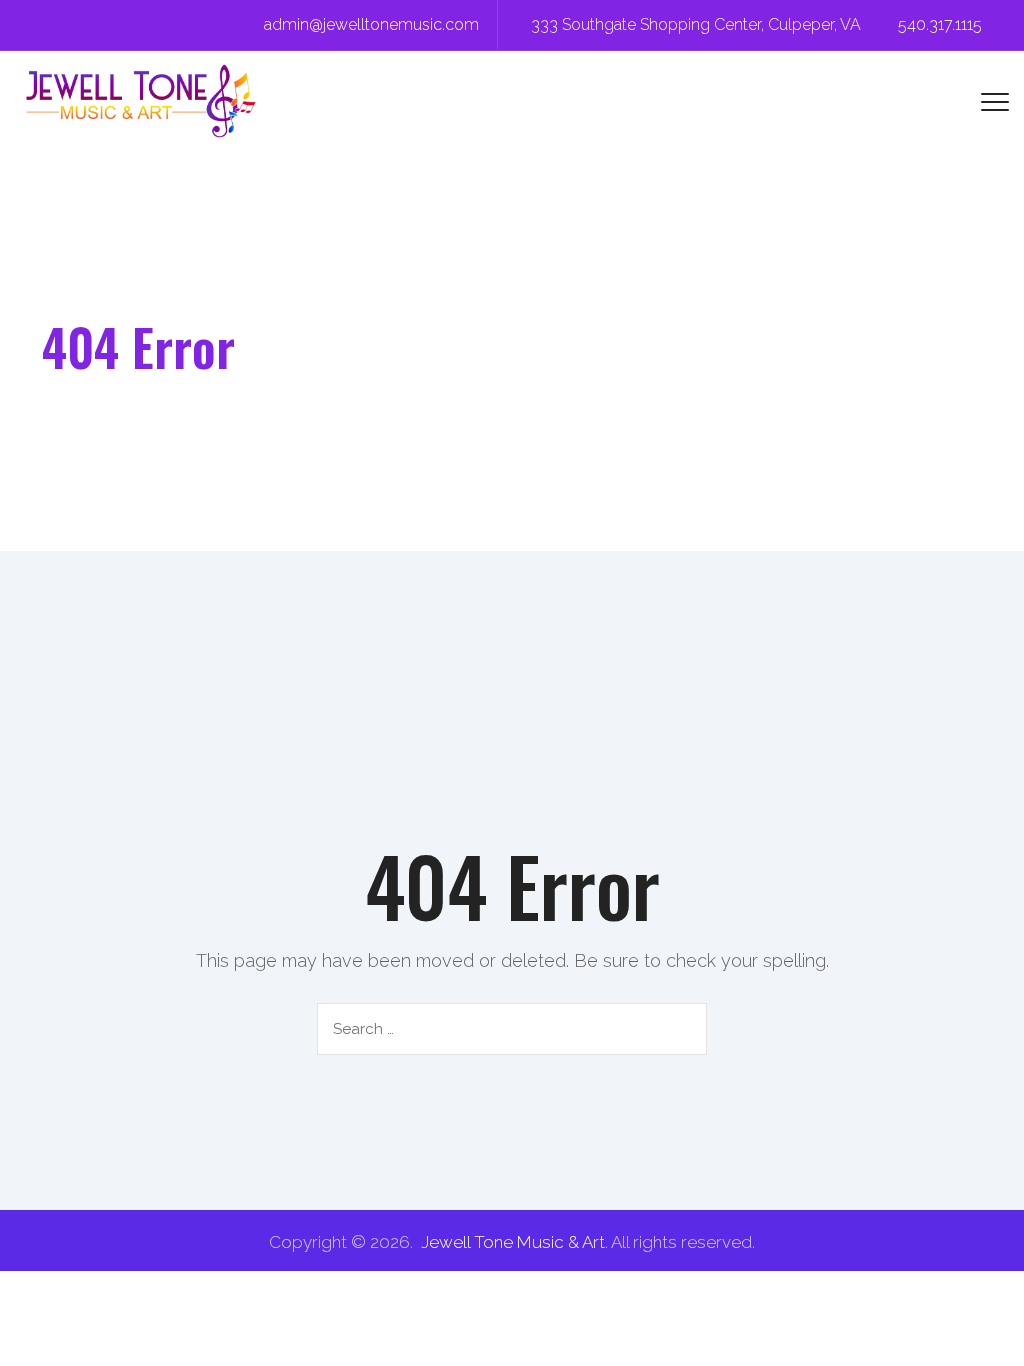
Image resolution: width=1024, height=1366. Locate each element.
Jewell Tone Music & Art (513, 1242)
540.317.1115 (940, 24)
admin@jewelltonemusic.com (371, 24)
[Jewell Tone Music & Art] (141, 101)
